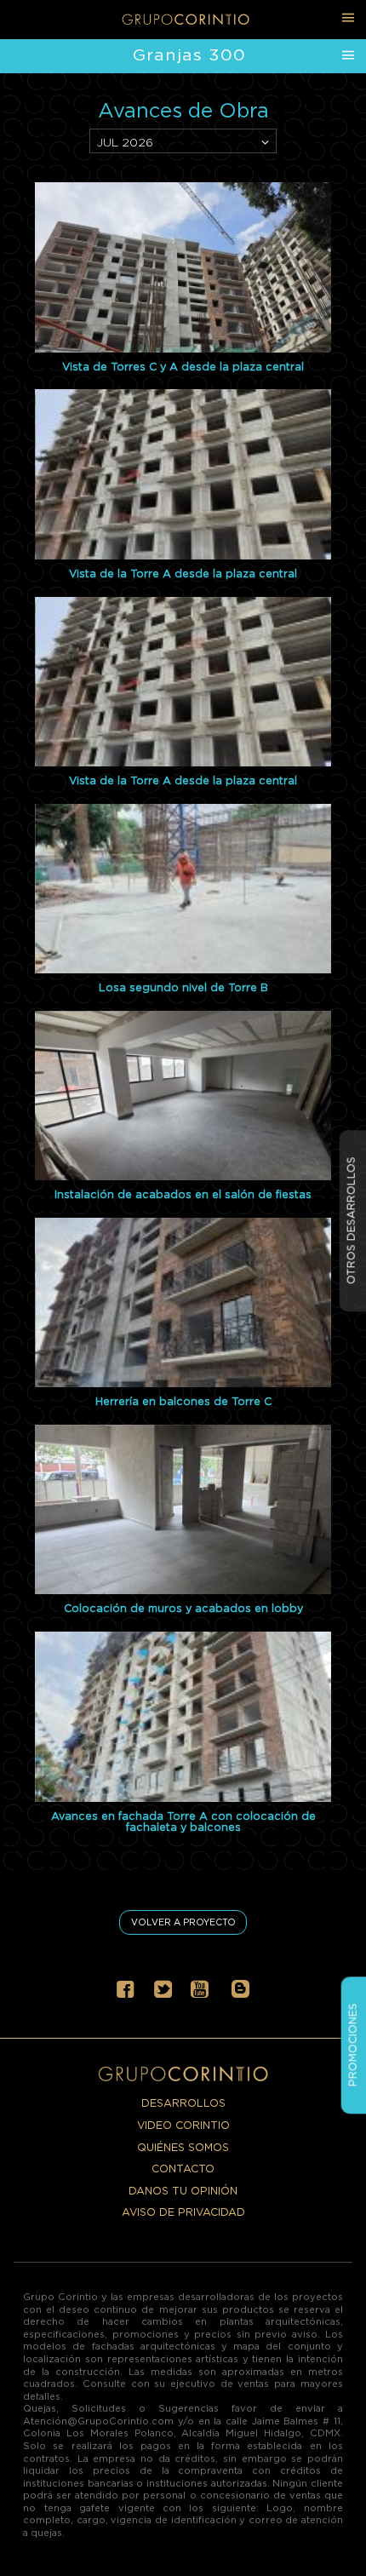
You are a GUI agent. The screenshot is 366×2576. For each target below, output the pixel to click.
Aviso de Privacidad (183, 2212)
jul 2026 (125, 142)
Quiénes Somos (183, 2147)
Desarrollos (183, 2103)
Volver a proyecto (183, 1922)
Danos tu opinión (183, 2191)
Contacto (183, 2169)
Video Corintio (183, 2125)
